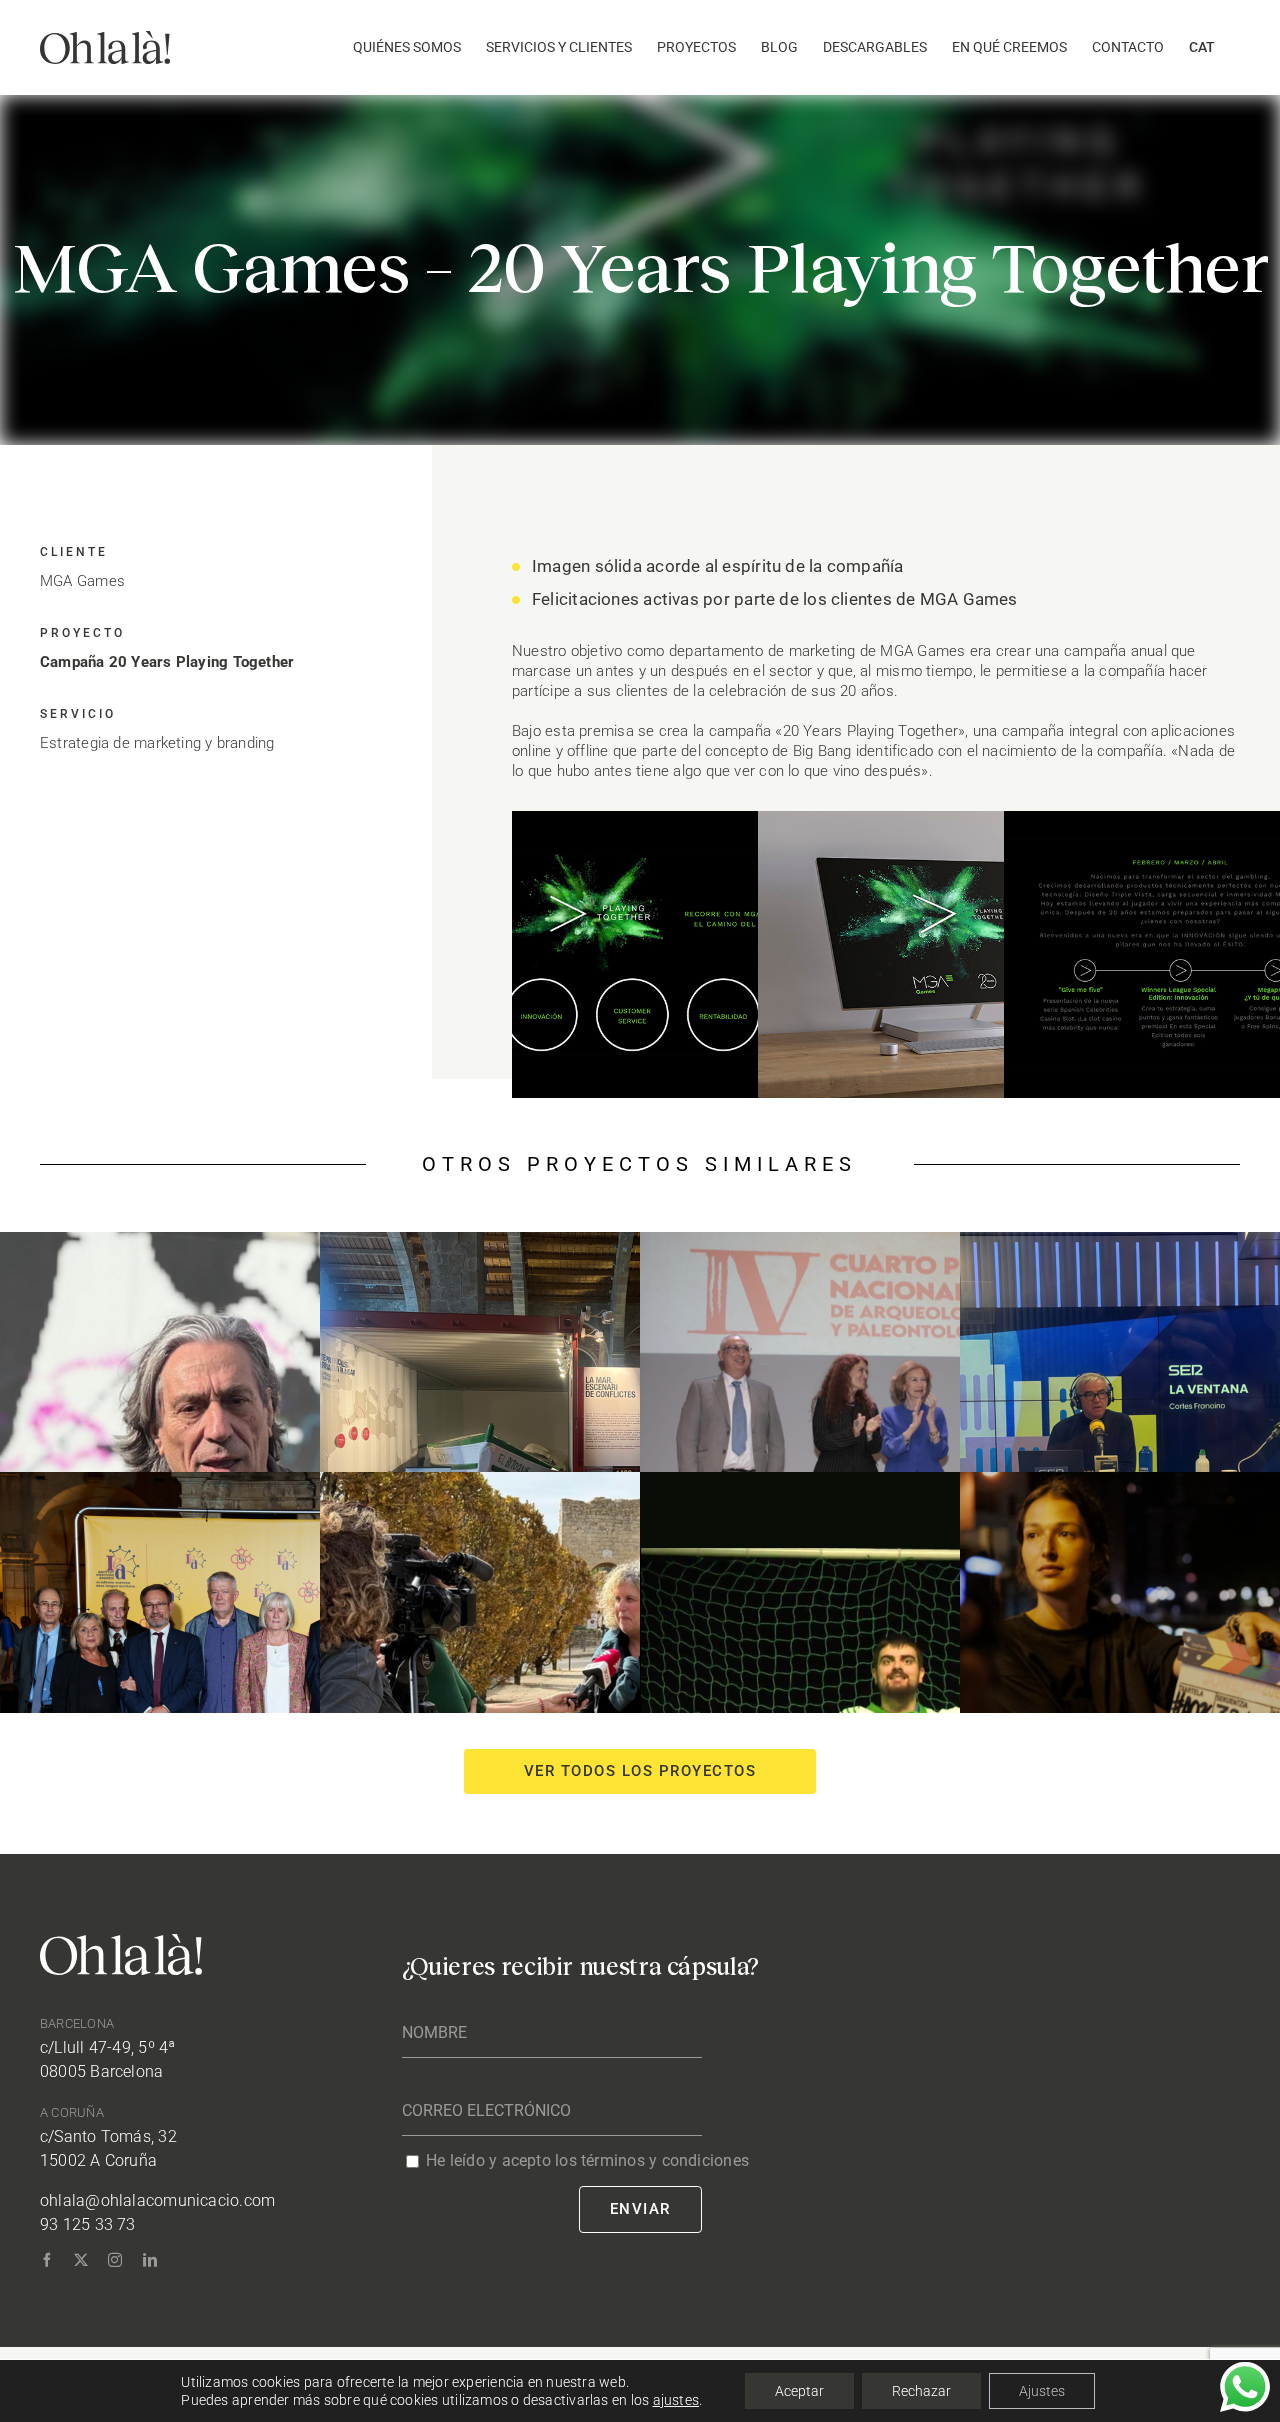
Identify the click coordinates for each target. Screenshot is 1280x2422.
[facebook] (47, 2260)
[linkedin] (150, 2260)
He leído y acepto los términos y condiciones (587, 2160)
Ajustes (1042, 2391)
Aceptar (799, 2391)
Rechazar (921, 2391)
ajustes (676, 2400)
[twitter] (81, 2260)
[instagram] (115, 2260)
